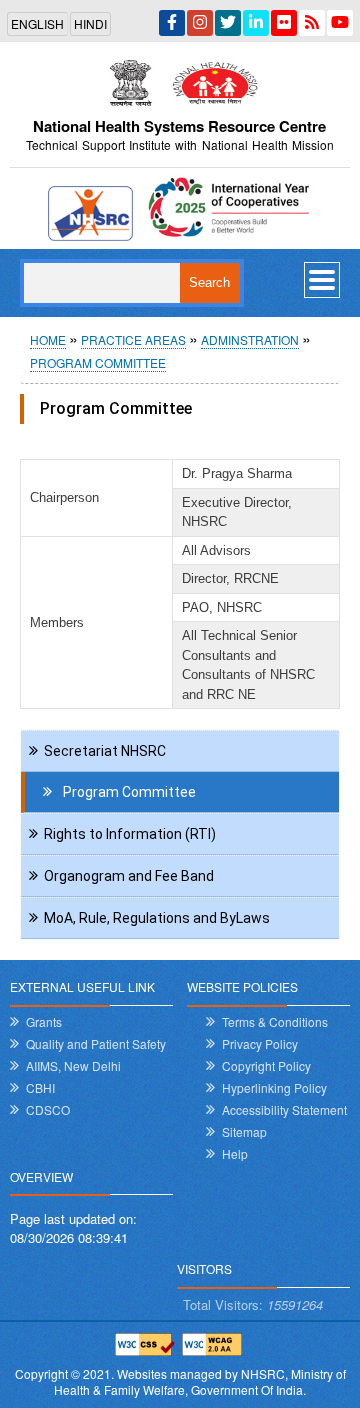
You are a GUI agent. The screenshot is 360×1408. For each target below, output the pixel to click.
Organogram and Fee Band (129, 876)
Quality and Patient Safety (96, 1043)
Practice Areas (133, 339)
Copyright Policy (266, 1065)
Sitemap (244, 1131)
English (37, 23)
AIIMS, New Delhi (73, 1065)
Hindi (90, 23)
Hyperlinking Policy (274, 1087)
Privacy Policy (260, 1043)
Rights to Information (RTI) (130, 834)
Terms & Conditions (275, 1021)
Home (48, 339)
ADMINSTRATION (250, 339)
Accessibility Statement (284, 1109)
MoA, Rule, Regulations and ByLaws (157, 918)
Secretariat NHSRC (105, 751)
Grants (44, 1021)
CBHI (40, 1087)
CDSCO (48, 1109)
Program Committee (98, 362)
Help (235, 1153)
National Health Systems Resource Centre (179, 126)
